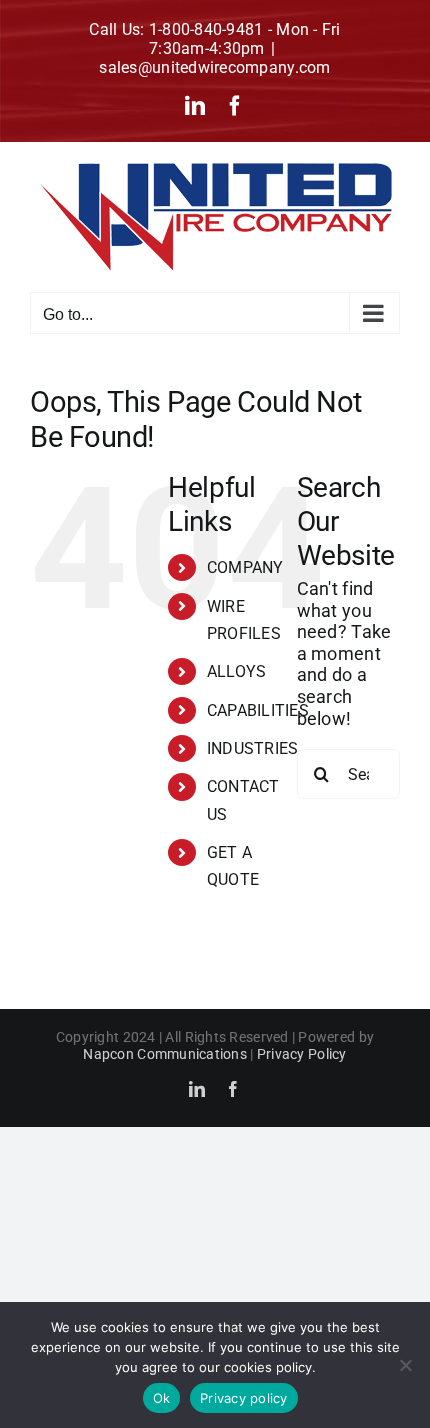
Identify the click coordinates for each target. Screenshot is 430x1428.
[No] (405, 1365)
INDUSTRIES (253, 748)
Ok (162, 1398)
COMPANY (245, 567)
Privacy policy (244, 1398)
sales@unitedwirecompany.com (214, 67)
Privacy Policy (302, 1054)
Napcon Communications (165, 1054)
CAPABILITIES (258, 710)
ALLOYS (237, 671)
